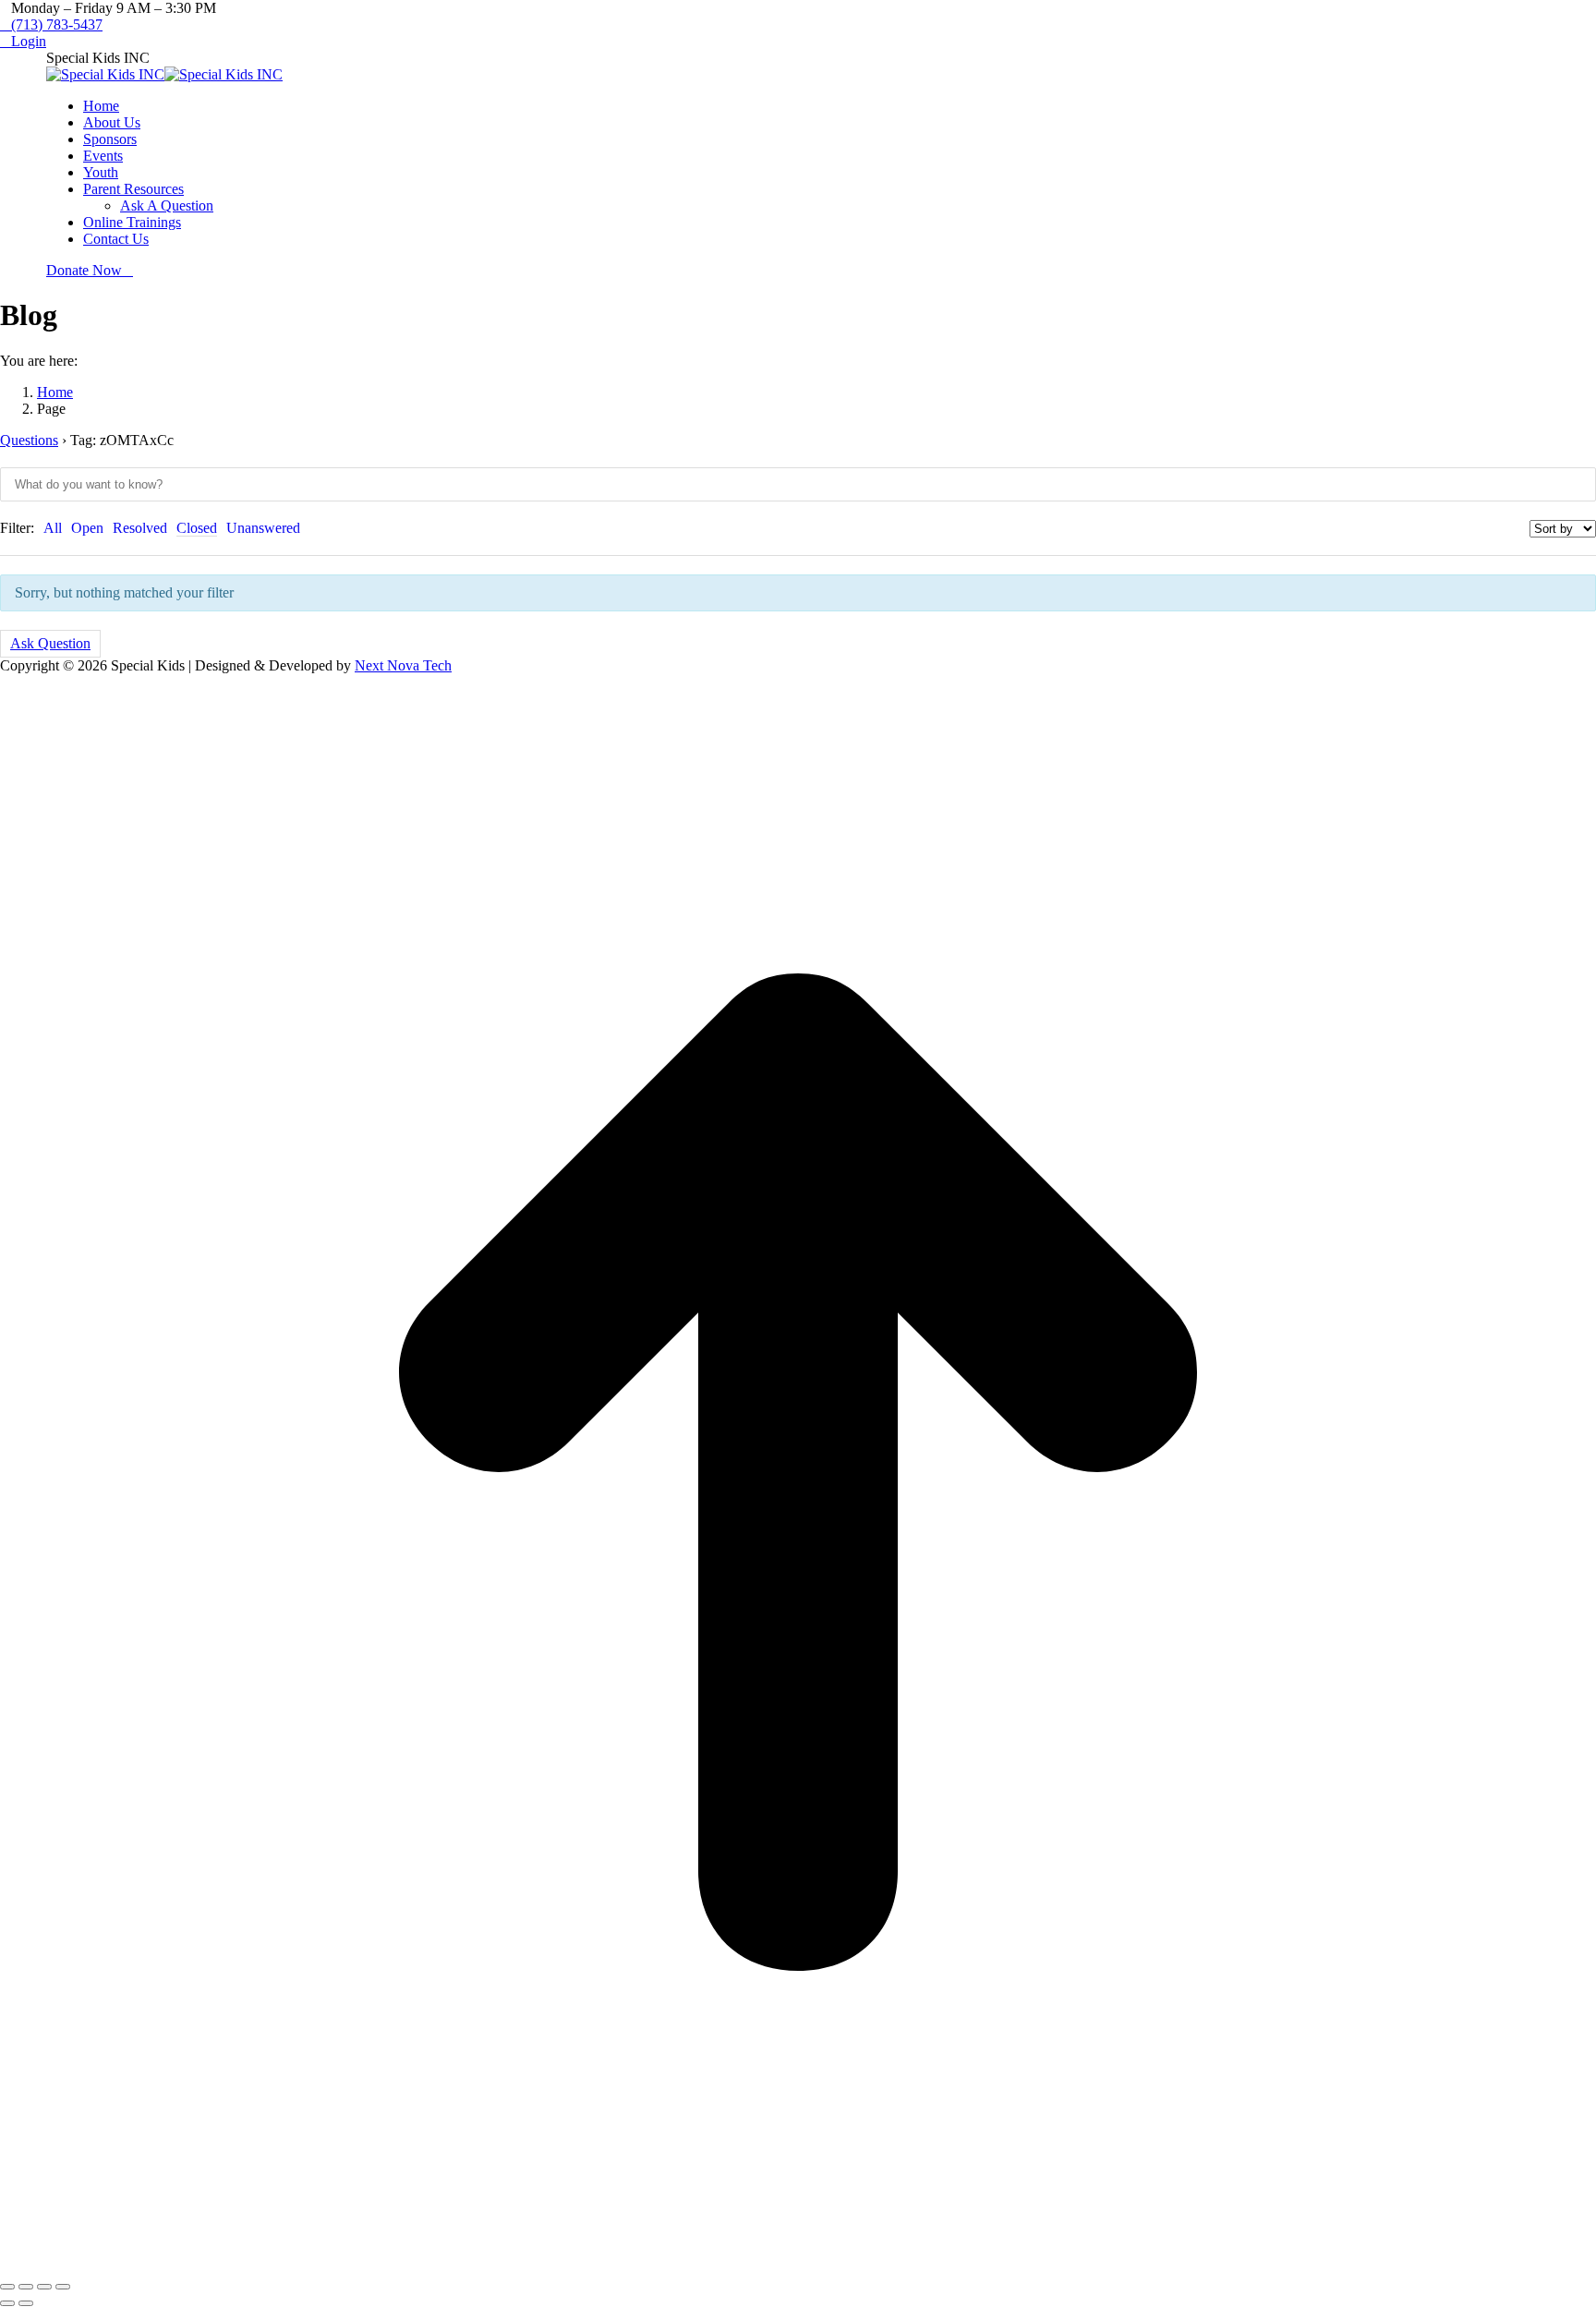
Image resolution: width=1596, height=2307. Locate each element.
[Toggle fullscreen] (44, 2287)
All (53, 528)
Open (87, 528)
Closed (197, 528)
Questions (29, 440)
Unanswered (263, 528)
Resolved (140, 528)
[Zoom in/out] (63, 2287)
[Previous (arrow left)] (7, 2303)
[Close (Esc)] (7, 2287)
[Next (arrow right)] (26, 2303)
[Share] (26, 2287)
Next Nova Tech (403, 665)
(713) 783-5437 (57, 24)
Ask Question (50, 643)
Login (29, 41)
